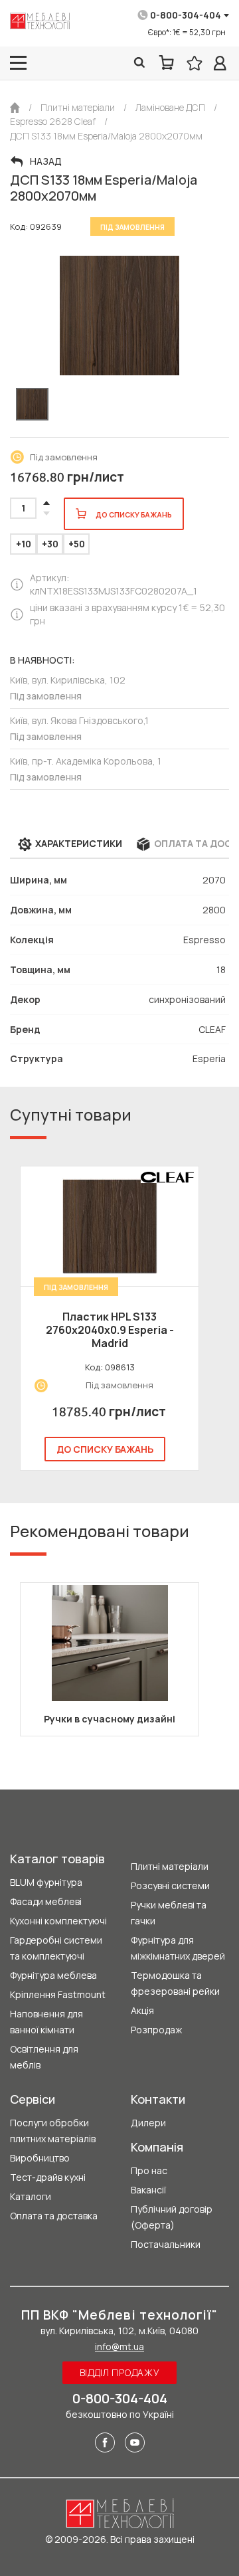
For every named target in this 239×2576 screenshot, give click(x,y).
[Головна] (15, 108)
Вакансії (148, 2190)
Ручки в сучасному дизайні (110, 1719)
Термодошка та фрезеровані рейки (175, 1983)
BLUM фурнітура (46, 1882)
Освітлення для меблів (44, 2057)
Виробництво (40, 2158)
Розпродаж (156, 2030)
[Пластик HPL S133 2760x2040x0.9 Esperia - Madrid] (110, 1226)
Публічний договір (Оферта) (172, 2217)
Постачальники (166, 2244)
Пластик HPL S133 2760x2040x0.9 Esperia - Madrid (110, 1330)
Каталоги (31, 2196)
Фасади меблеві (46, 1901)
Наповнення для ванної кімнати (46, 2022)
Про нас (149, 2170)
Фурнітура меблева (53, 1975)
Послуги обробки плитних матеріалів (53, 2131)
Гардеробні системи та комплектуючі (56, 1948)
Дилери (148, 2123)
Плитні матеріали (170, 1866)
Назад (46, 161)
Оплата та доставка (54, 2216)
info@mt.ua (119, 2346)
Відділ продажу (120, 2372)
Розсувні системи (170, 1886)
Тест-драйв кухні (48, 2177)
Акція (142, 2010)
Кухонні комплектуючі (58, 1921)
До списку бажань (105, 1449)
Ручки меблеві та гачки (169, 1913)
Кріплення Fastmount (58, 1994)
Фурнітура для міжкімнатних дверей (178, 1948)
